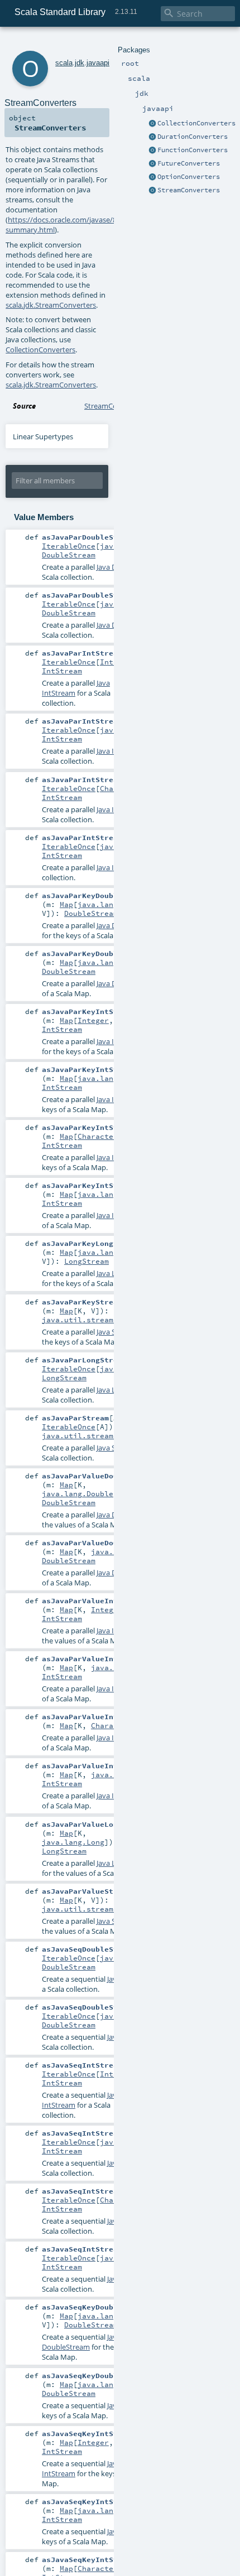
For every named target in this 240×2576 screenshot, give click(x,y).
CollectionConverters (196, 123)
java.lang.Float (111, 962)
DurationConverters (193, 137)
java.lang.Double (113, 904)
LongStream (87, 1261)
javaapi (98, 63)
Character (98, 1136)
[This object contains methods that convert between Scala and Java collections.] (152, 124)
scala (64, 63)
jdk (80, 63)
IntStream (62, 671)
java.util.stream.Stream (93, 1319)
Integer (93, 1020)
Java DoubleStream (81, 2342)
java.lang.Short (111, 1194)
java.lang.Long (109, 1252)
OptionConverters (189, 177)
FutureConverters (189, 163)
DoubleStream (69, 555)
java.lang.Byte (109, 1078)
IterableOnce (69, 546)
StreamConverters (189, 190)
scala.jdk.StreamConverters (51, 305)
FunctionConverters (193, 150)
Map (66, 904)
